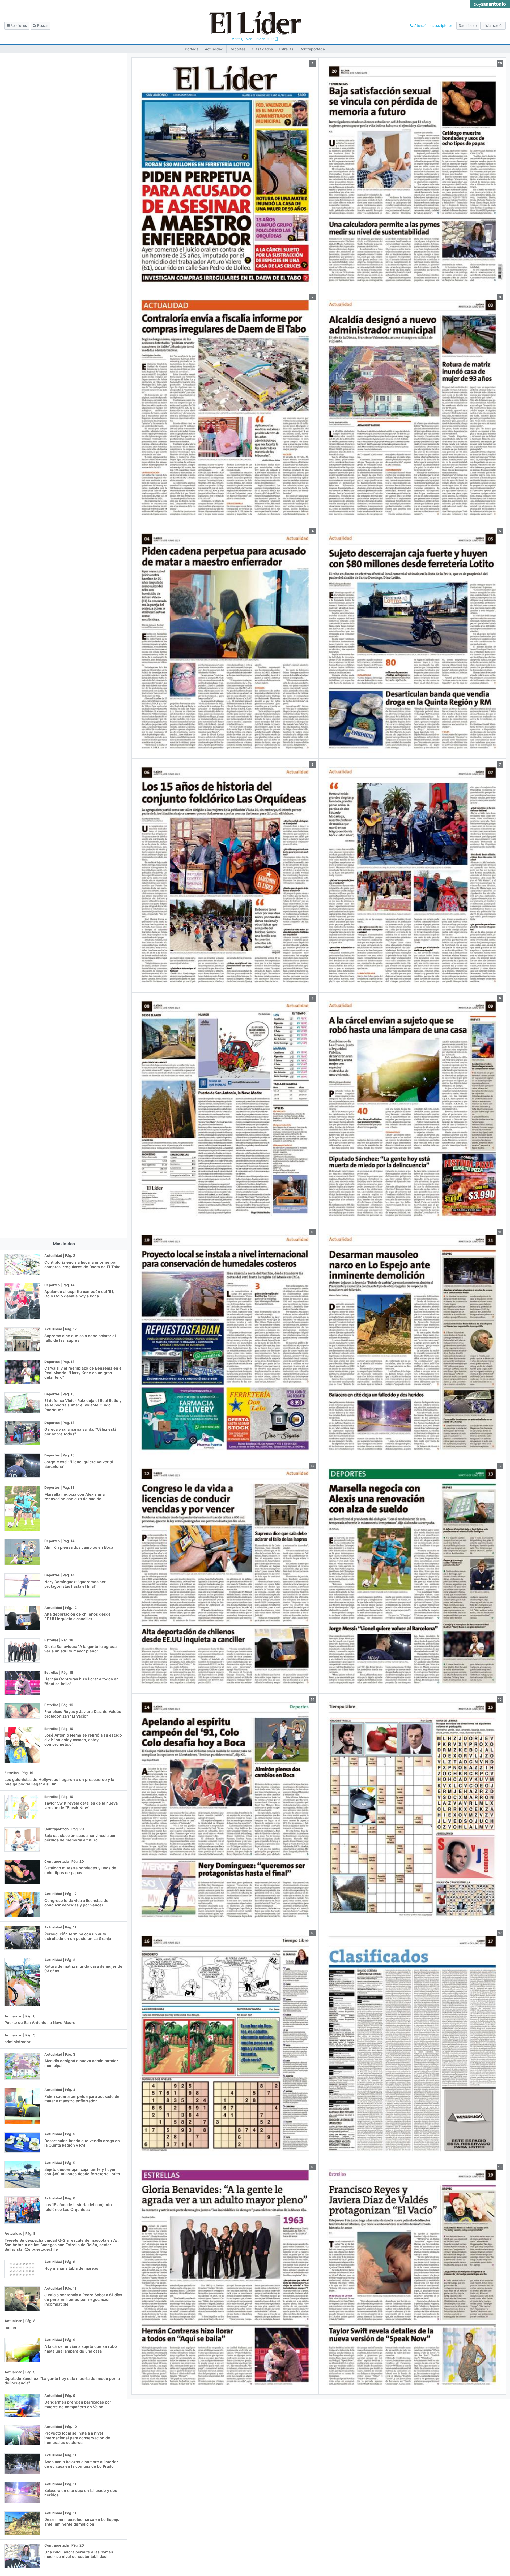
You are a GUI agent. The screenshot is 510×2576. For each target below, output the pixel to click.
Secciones (18, 26)
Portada (192, 49)
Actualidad (214, 49)
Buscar (42, 26)
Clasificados (262, 49)
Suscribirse (468, 26)
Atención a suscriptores (433, 26)
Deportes (237, 49)
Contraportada (312, 49)
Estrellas (286, 49)
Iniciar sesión (493, 26)
